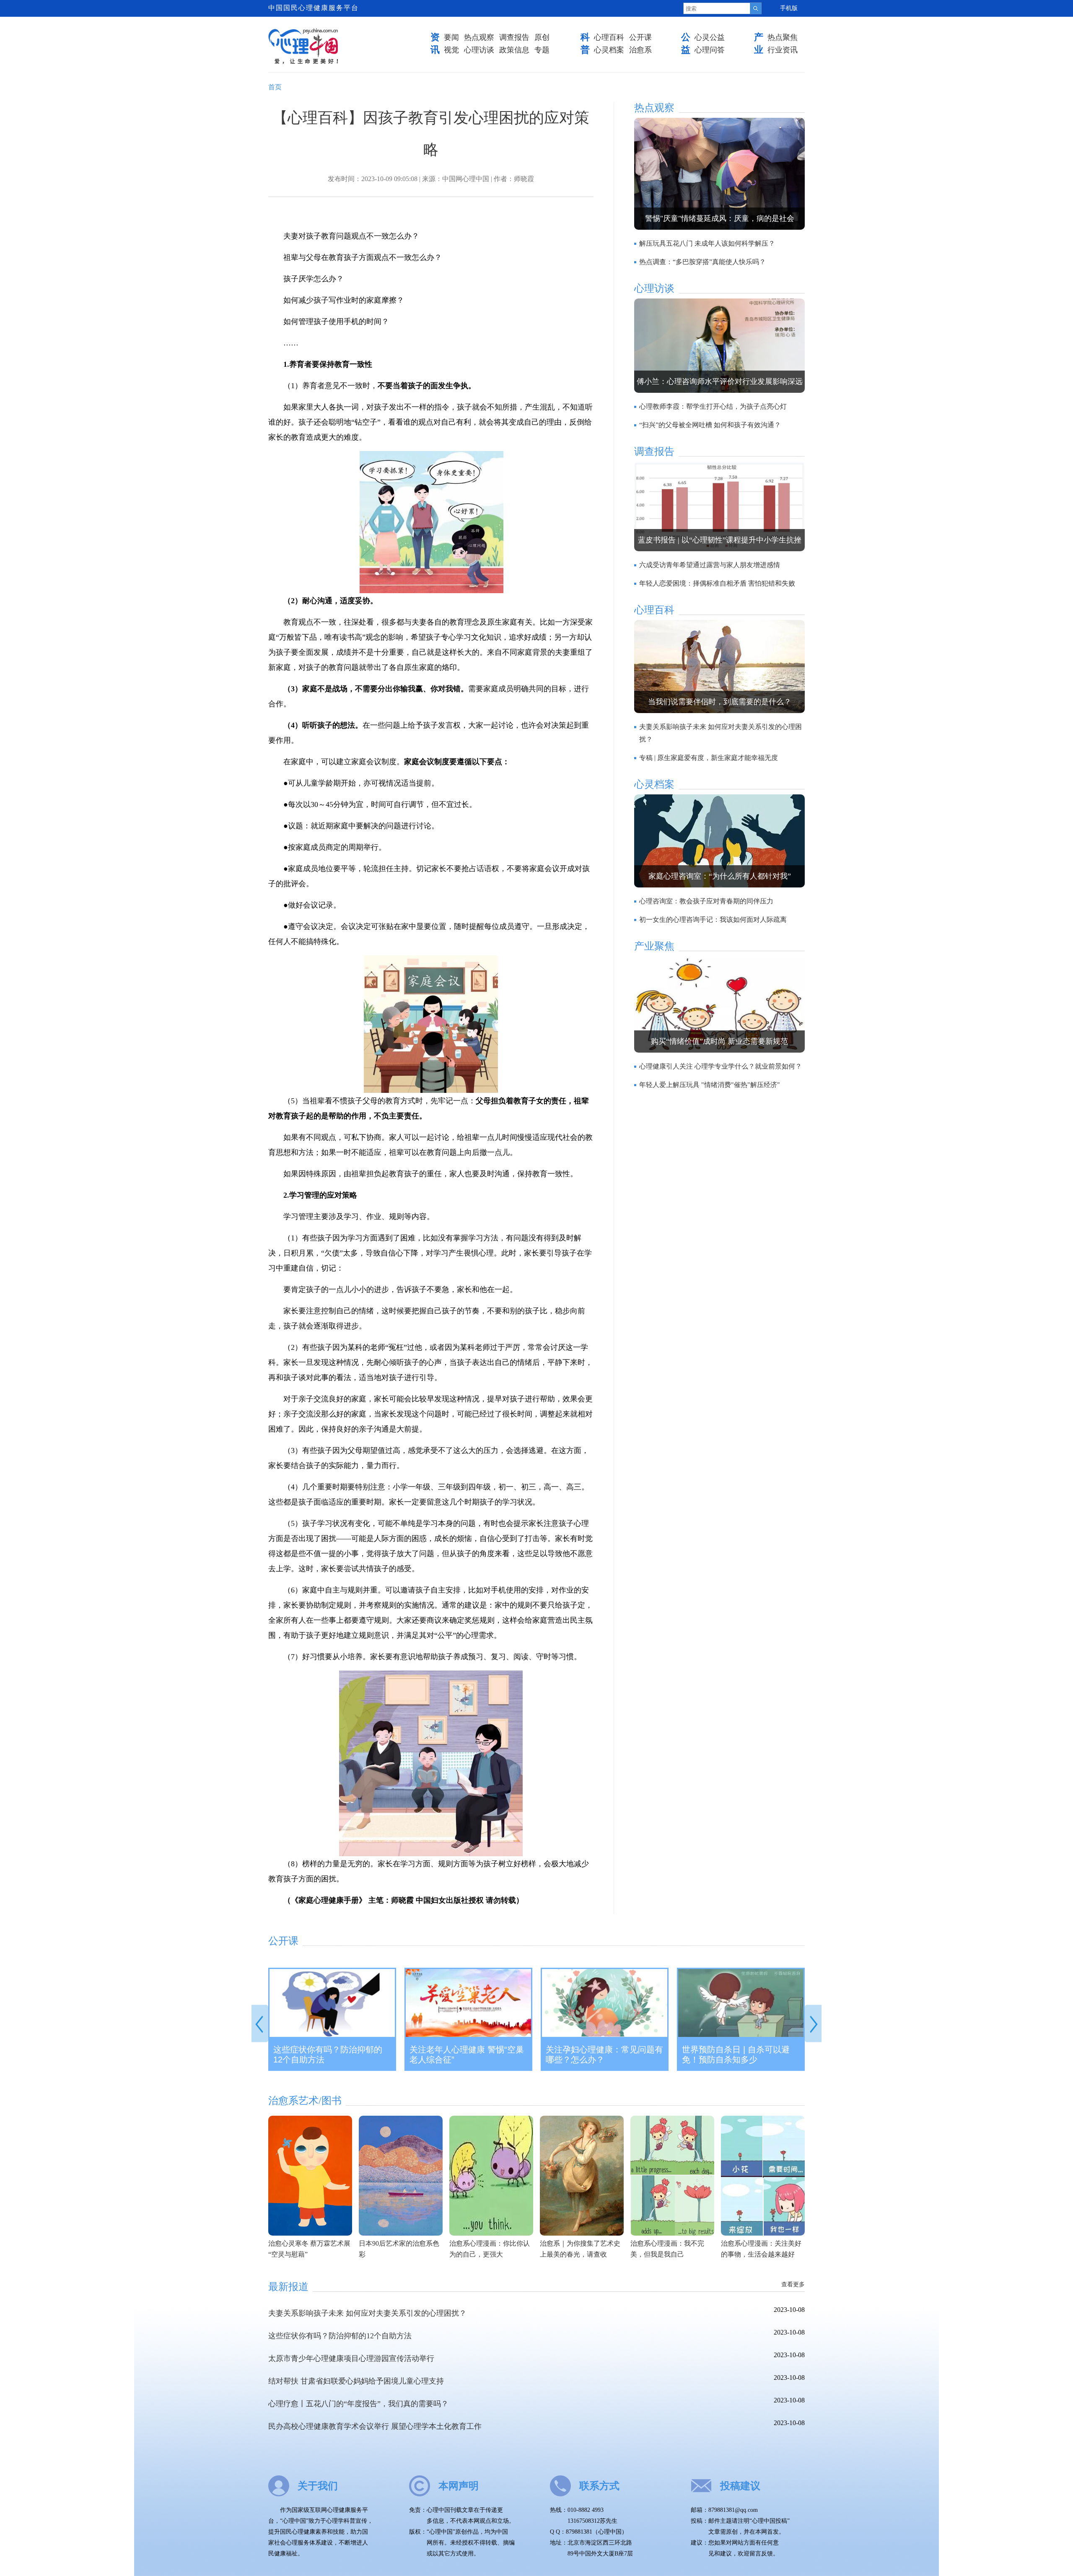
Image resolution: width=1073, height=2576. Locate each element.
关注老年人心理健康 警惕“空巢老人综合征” (467, 2055)
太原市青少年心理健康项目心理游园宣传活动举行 (351, 2358)
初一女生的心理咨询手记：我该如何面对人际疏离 (713, 920)
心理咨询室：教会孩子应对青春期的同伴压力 (706, 901)
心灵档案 (609, 50)
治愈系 (640, 50)
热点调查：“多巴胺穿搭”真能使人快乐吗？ (702, 262)
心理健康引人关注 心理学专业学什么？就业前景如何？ (721, 1066)
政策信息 (514, 50)
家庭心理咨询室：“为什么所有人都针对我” (720, 876)
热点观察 (479, 37)
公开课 (640, 37)
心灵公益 (710, 37)
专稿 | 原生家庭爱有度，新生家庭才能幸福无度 (709, 758)
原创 (542, 37)
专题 (542, 50)
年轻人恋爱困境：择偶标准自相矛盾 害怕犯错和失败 (717, 583)
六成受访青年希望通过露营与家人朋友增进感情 (710, 565)
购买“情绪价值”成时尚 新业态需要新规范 (719, 1041)
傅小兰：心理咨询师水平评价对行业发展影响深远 (720, 381)
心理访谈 (479, 50)
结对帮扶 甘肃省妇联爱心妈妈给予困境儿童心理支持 (356, 2381)
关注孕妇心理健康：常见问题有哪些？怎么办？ (604, 2055)
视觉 (451, 50)
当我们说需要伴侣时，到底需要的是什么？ (720, 702)
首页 (275, 87)
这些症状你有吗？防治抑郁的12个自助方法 (328, 2055)
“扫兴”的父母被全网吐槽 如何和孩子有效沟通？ (710, 425)
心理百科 (609, 37)
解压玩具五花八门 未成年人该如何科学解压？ (707, 243)
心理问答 (710, 50)
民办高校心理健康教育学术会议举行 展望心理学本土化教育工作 (375, 2426)
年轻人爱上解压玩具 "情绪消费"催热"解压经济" (710, 1085)
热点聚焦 (783, 37)
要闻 (451, 37)
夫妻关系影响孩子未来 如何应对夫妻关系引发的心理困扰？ (367, 2313)
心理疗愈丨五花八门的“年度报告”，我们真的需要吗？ (358, 2404)
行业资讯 (783, 50)
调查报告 (514, 37)
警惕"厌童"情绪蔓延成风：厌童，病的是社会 (720, 218)
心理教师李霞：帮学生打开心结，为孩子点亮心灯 (713, 406)
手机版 (789, 8)
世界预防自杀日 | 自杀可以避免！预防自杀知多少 (736, 2055)
